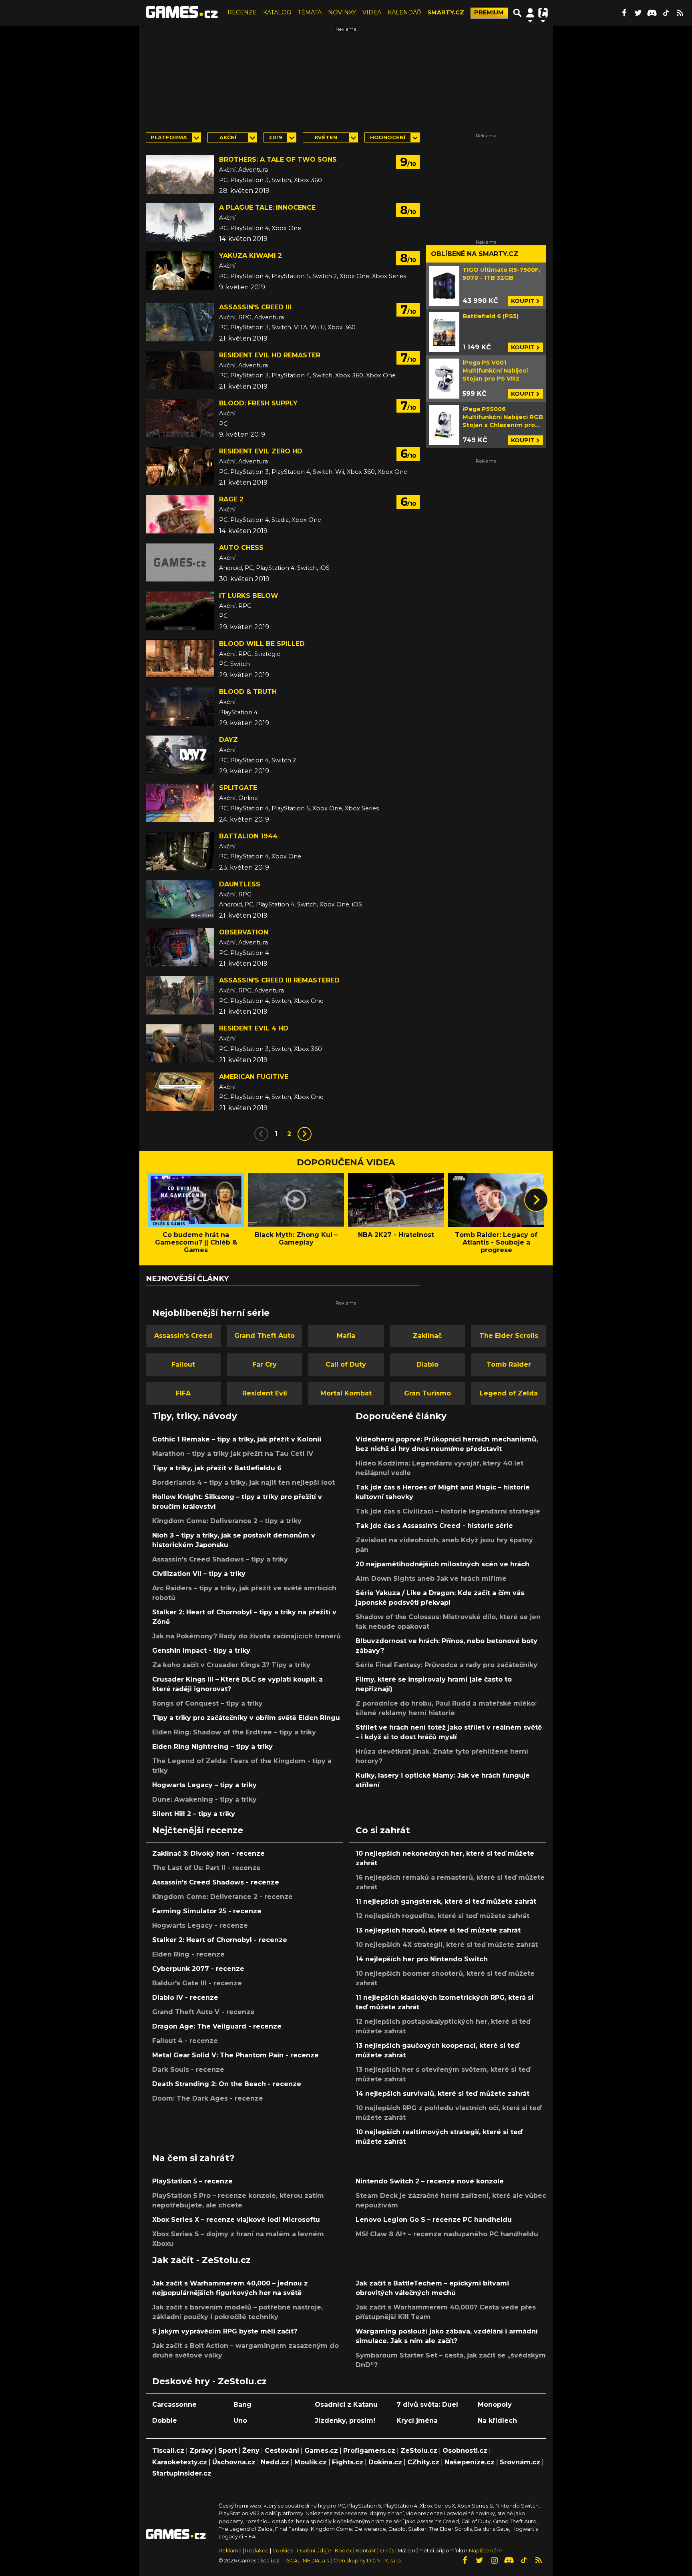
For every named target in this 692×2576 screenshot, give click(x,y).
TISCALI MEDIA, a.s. (306, 2561)
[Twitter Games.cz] (638, 13)
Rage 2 (231, 499)
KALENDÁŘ (404, 12)
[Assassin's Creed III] (180, 322)
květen (326, 137)
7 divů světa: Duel (427, 2405)
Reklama (230, 2551)
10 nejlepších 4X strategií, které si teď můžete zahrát (447, 1945)
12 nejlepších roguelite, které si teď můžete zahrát (443, 1916)
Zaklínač (427, 1336)
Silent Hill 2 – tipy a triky (194, 1814)
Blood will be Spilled (262, 644)
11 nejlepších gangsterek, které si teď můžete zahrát (446, 1901)
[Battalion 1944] (180, 851)
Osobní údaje (314, 2551)
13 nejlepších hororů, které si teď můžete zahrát (438, 1930)
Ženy (251, 2451)
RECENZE (242, 12)
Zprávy (201, 2451)
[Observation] (180, 947)
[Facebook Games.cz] (624, 13)
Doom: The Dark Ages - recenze (208, 2098)
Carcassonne (174, 2405)
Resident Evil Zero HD (261, 451)
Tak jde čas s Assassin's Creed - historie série (434, 1526)
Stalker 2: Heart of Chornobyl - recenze (220, 1940)
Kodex (344, 2551)
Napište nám (485, 2551)
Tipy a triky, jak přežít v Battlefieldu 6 (217, 1468)
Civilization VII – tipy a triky (199, 1574)
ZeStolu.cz (419, 2451)
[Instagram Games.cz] (494, 2560)
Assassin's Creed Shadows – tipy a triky (220, 1559)
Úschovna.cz (234, 2462)
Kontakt (366, 2551)
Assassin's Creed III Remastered (279, 980)
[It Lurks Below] (180, 611)
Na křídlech (497, 2421)
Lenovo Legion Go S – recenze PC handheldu (434, 2220)
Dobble (165, 2421)
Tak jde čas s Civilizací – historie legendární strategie (448, 1511)
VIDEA (372, 12)
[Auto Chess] (180, 563)
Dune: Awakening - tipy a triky (204, 1799)
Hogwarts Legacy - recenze (200, 1925)
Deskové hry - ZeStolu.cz (209, 2381)
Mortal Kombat (346, 1393)
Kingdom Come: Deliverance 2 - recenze (222, 1897)
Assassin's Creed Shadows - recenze (216, 1882)
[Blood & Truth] (180, 707)
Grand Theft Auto (265, 1336)
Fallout (183, 1364)
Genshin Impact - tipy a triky (201, 1651)
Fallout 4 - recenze (185, 2041)
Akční (228, 137)
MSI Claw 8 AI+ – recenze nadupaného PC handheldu (447, 2234)
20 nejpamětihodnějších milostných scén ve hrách (443, 1564)
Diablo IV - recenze (185, 1998)
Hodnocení (388, 137)
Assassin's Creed (183, 1336)
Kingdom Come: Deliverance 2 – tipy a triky (227, 1521)
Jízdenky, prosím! (345, 2421)
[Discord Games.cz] (652, 13)
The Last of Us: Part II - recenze (206, 1868)
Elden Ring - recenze (188, 1954)
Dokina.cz (385, 2462)
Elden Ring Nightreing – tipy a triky (212, 1747)
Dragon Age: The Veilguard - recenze (217, 2026)
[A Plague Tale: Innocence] (180, 223)
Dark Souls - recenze (188, 2070)
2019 (276, 137)
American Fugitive (254, 1077)
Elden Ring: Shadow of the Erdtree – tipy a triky (234, 1732)
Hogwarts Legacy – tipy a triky (204, 1785)
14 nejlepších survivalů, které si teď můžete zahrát (443, 2094)
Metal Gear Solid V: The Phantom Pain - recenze (235, 2055)
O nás (387, 2551)
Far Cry (265, 1364)
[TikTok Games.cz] (666, 13)
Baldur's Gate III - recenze (197, 1983)
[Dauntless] (180, 899)
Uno (240, 2421)
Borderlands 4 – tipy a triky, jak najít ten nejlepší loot (243, 1482)
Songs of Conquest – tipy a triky (207, 1703)
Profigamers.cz (369, 2451)
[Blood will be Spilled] (180, 659)
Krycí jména (417, 2421)
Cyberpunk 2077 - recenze (198, 1969)
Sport (228, 2451)
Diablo (427, 1364)
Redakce (257, 2551)
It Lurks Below (249, 596)
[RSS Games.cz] (680, 13)
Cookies (283, 2551)
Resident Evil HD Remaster (270, 355)
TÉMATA (310, 12)
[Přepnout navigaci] (530, 13)
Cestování (282, 2451)
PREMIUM (489, 12)
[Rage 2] (180, 514)
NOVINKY (342, 12)
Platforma (169, 137)
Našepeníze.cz (470, 2462)
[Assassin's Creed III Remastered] (180, 995)
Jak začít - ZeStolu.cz (201, 2260)
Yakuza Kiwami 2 (250, 256)
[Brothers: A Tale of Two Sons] (180, 174)
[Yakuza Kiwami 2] (180, 271)
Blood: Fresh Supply (258, 403)
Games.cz (321, 2451)
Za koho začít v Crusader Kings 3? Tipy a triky (231, 1665)
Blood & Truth (248, 692)
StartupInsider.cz (182, 2473)
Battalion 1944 (248, 836)
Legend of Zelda (509, 1393)
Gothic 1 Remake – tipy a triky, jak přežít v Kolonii (237, 1439)
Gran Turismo (427, 1393)
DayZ (228, 740)
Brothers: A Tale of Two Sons (278, 159)
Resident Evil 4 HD (254, 1028)
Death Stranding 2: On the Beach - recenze (227, 2084)
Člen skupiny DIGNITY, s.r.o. (368, 2561)
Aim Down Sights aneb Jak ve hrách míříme (431, 1579)
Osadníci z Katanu (346, 2405)
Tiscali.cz (168, 2451)
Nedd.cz (275, 2462)
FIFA (183, 1393)
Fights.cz (348, 2462)
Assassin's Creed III (255, 307)
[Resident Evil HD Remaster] (180, 370)
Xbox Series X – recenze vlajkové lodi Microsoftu (236, 2220)
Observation (244, 932)
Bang (242, 2405)
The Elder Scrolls (509, 1336)
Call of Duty (346, 1364)
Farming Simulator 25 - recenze (207, 1911)
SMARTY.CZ (446, 12)
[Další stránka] (305, 1134)
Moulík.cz (311, 2462)
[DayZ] (180, 755)
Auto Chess (241, 548)
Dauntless (240, 884)
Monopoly (495, 2405)
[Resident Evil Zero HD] (180, 466)
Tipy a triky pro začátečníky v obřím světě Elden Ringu (246, 1718)
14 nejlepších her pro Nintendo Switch (422, 1959)
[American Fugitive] (180, 1092)
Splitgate (238, 788)
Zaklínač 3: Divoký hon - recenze (208, 1853)
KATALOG (277, 12)
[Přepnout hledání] (517, 13)
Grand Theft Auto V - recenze (203, 2012)
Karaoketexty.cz (180, 2462)
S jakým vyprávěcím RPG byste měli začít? (225, 2331)
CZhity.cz (423, 2462)
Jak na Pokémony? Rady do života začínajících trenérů (246, 1636)
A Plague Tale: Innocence (267, 207)
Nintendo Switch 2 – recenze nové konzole (430, 2181)
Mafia (346, 1336)
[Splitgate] (180, 803)
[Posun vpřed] (536, 1200)
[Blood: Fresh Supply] (180, 418)
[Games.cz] (182, 13)
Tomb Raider (509, 1364)
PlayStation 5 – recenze (192, 2181)
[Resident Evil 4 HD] (180, 1043)
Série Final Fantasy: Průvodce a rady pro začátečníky (447, 1665)
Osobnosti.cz (465, 2451)
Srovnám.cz (520, 2462)
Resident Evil (265, 1393)
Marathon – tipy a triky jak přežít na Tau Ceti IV (233, 1454)
